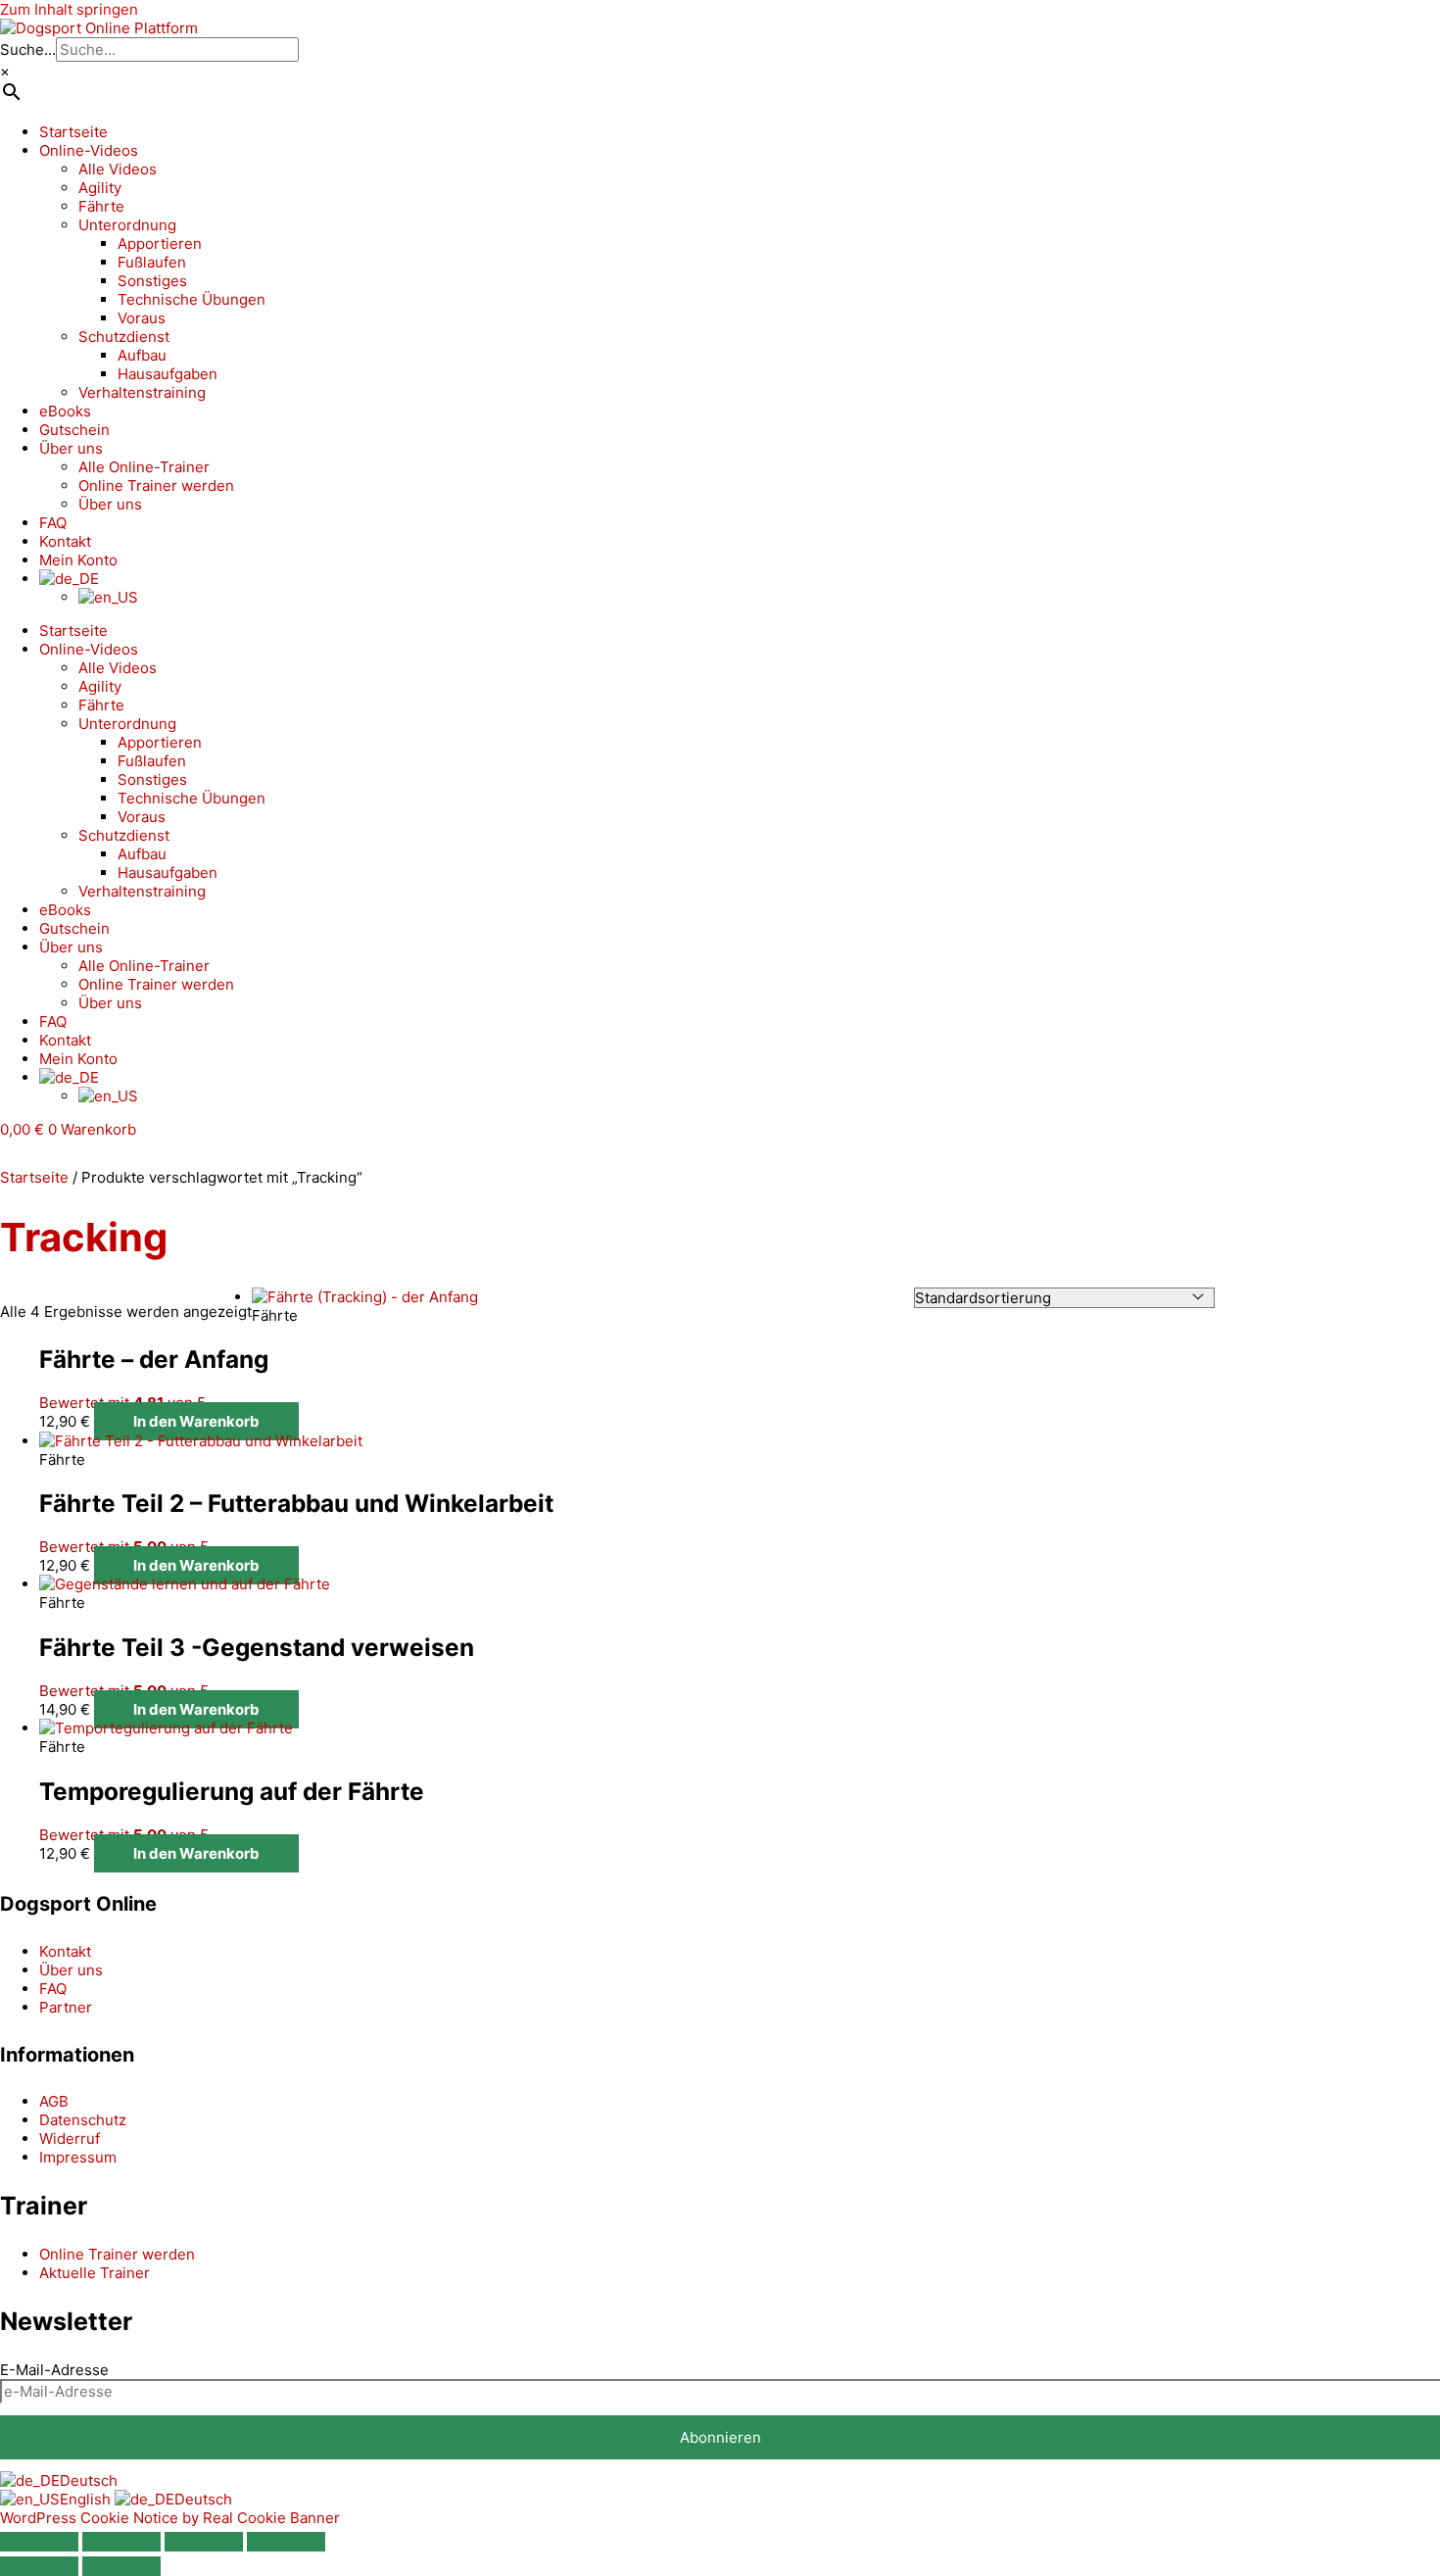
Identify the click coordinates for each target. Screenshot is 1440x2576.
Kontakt (65, 541)
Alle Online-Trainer (144, 467)
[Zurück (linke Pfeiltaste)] (39, 2566)
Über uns (71, 448)
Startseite (73, 132)
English (87, 2499)
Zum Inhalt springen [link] (69, 9)
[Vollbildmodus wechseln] (121, 2542)
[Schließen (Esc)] (286, 2542)
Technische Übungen (192, 299)
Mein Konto (78, 560)
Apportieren (160, 243)
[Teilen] (204, 2542)
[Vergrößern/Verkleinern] (39, 2542)
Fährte (101, 206)
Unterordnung (127, 225)
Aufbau (142, 355)
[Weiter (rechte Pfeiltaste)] (121, 2566)
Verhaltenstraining (142, 392)
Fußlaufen (152, 262)
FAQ (53, 523)
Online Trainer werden (156, 486)
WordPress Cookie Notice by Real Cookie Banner (170, 2518)
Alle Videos (118, 169)
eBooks (65, 411)
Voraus (142, 318)
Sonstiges (152, 281)
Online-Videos (89, 150)
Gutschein (74, 430)
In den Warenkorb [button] (196, 1421)
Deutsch (89, 2480)
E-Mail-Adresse (54, 2370)
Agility (100, 188)
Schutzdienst (124, 337)
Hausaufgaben (168, 374)
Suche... (28, 49)
